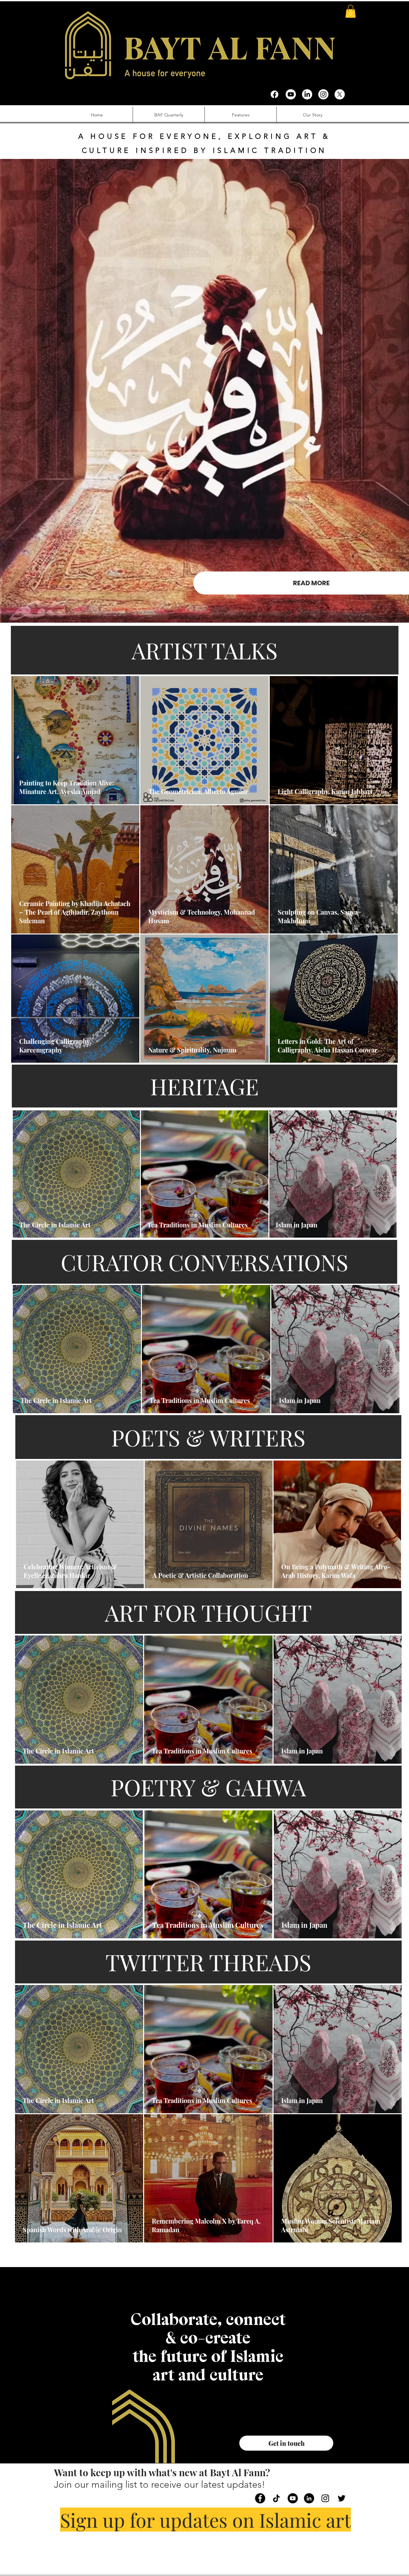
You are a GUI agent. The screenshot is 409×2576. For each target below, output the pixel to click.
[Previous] (36, 391)
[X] (340, 94)
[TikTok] (276, 2498)
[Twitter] (342, 2498)
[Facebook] (274, 94)
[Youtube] (291, 94)
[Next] (373, 391)
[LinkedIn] (307, 94)
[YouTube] (293, 2498)
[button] (351, 11)
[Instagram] (323, 94)
